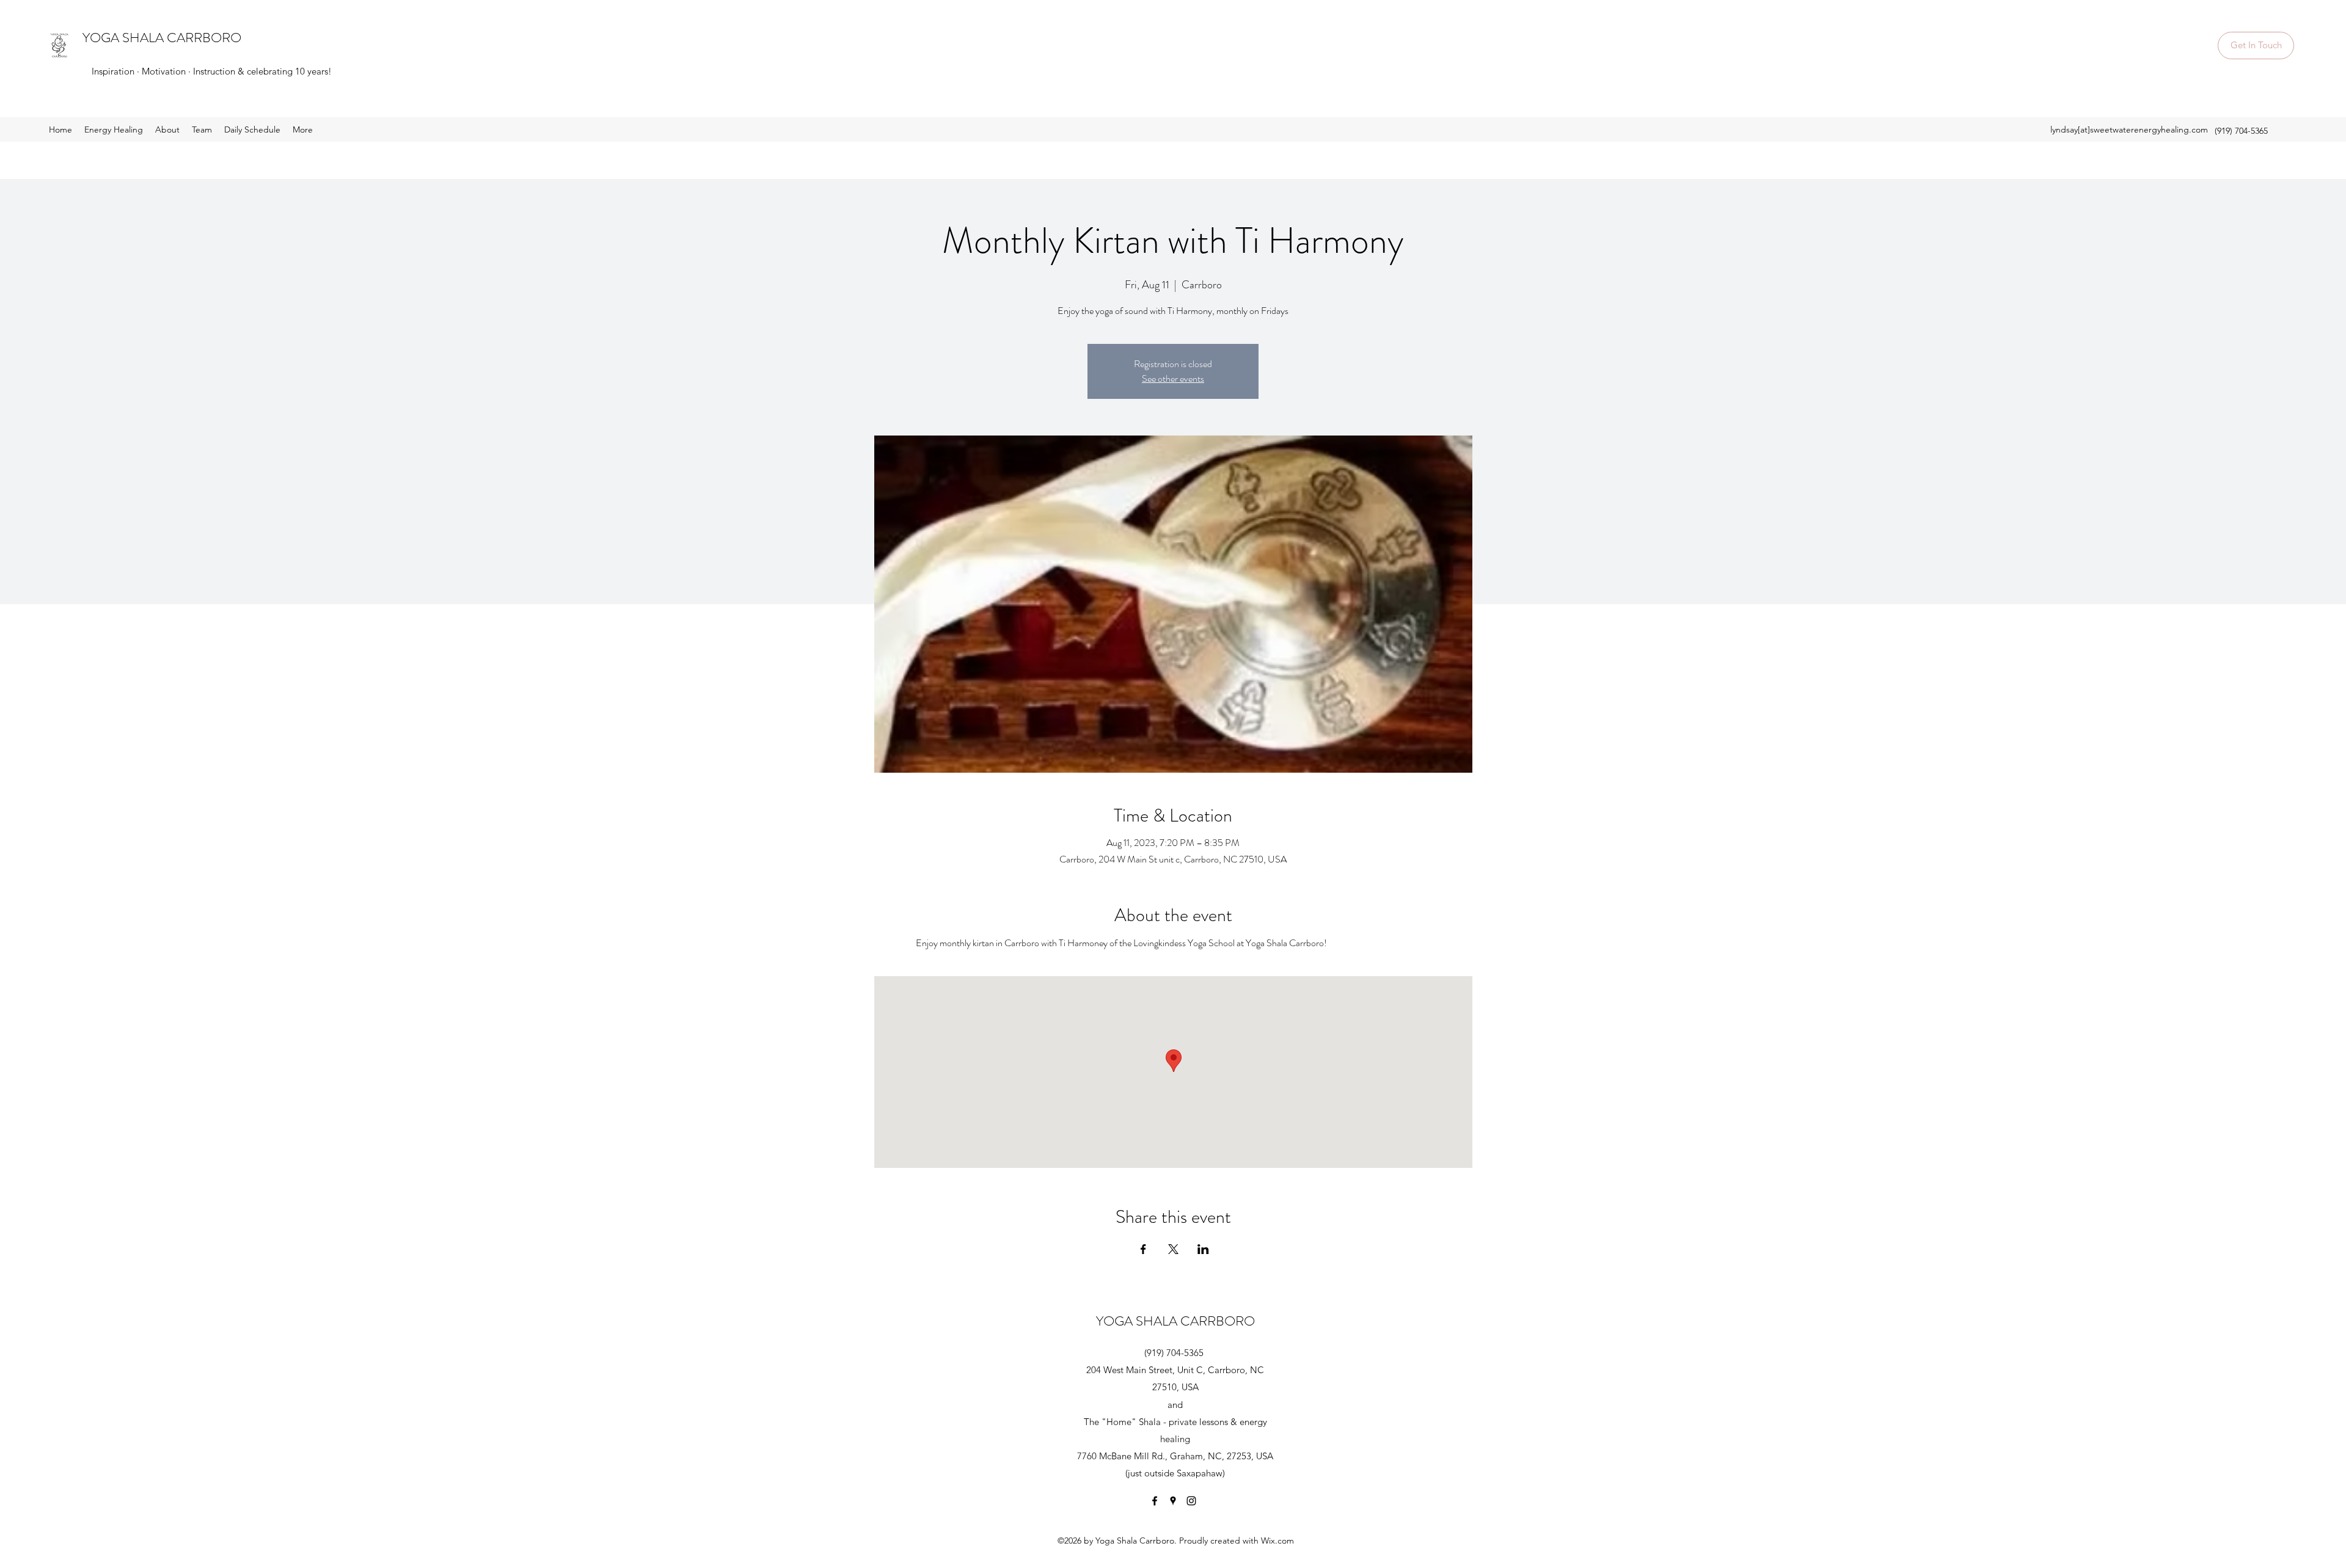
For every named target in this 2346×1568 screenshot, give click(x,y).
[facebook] (1155, 1501)
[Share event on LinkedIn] (1203, 1249)
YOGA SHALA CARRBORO (162, 38)
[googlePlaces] (1173, 1501)
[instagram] (1191, 1501)
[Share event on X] (1173, 1249)
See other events (1173, 378)
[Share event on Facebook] (1143, 1249)
